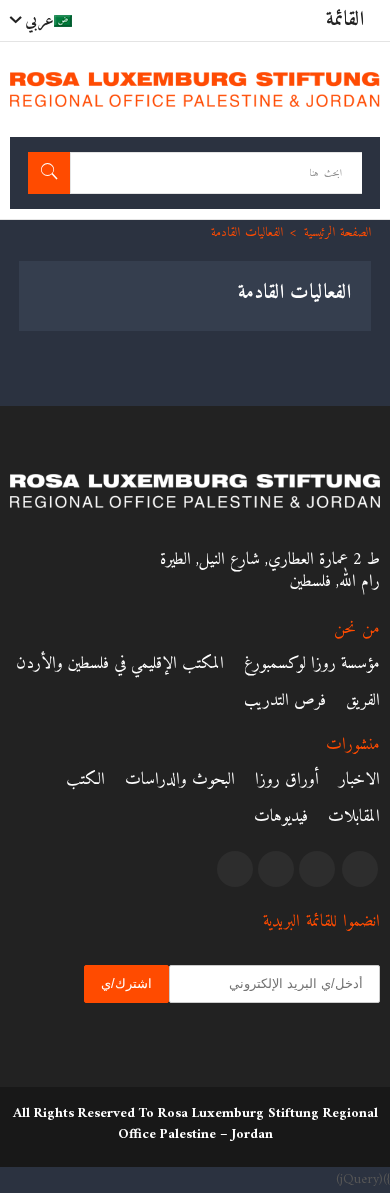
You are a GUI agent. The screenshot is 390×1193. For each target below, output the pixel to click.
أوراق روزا (287, 780)
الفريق (363, 701)
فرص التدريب (285, 701)
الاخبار (359, 780)
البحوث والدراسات (180, 780)
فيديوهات (281, 817)
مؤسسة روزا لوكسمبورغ (312, 664)
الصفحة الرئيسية (337, 232)
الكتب (85, 780)
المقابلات (354, 817)
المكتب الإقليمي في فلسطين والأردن (120, 664)
